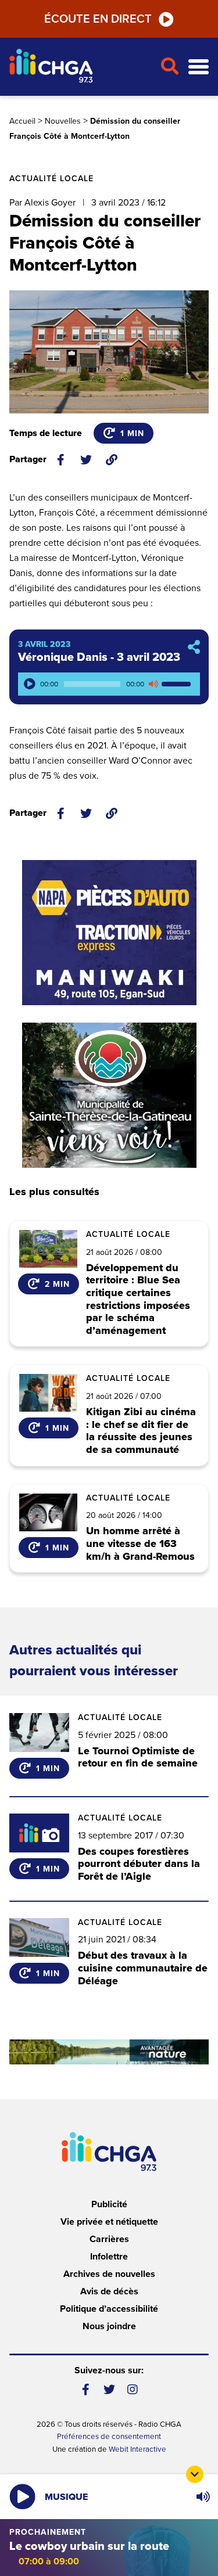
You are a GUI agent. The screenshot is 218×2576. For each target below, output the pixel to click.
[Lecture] (30, 684)
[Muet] (153, 684)
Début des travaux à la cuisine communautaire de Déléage (143, 1968)
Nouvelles (63, 121)
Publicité (109, 2204)
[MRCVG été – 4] (109, 2052)
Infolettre (109, 2257)
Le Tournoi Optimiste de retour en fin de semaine (138, 1757)
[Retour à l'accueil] (80, 67)
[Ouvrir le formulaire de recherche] (169, 67)
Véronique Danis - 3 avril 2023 (99, 657)
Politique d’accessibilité (109, 2309)
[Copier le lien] (112, 460)
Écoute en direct (98, 19)
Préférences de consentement (109, 2437)
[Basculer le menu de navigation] (199, 67)
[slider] (178, 684)
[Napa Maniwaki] (109, 933)
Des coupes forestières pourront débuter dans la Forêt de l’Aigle (139, 1864)
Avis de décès (109, 2291)
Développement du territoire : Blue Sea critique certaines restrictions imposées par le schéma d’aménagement (138, 1300)
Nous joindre (109, 2326)
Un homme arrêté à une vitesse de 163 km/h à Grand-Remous (140, 1544)
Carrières (109, 2239)
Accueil (22, 121)
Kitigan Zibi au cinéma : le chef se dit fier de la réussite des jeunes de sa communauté (141, 1431)
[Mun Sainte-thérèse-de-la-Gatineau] (109, 1095)
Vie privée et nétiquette (109, 2222)
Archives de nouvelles (109, 2274)
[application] (109, 684)
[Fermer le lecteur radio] (195, 2474)
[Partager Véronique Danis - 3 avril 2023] (194, 648)
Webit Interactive (137, 2449)
